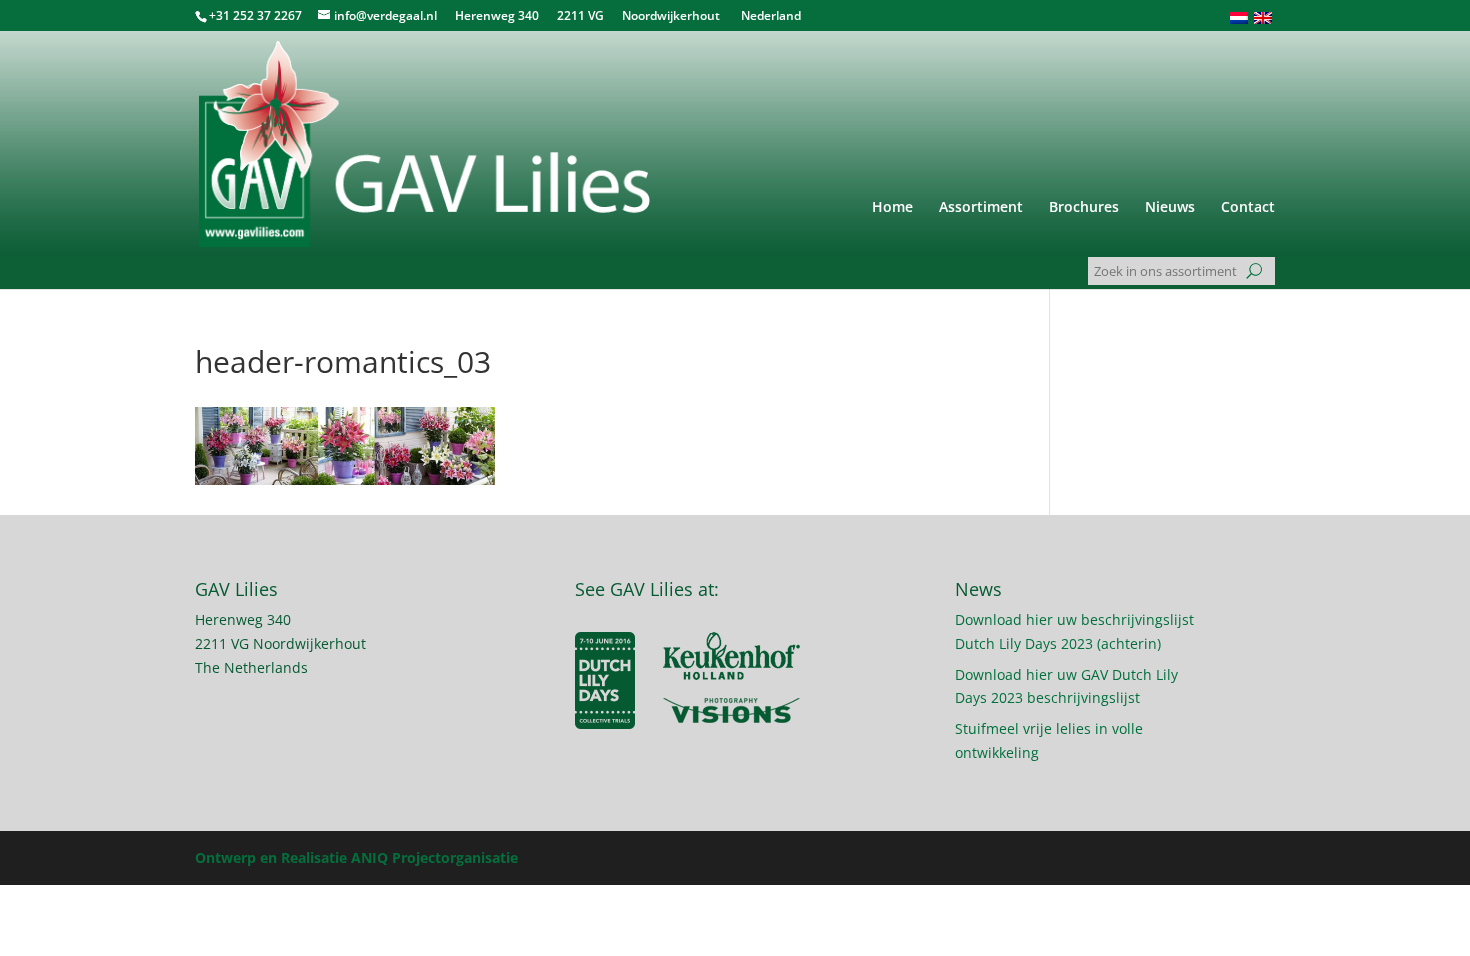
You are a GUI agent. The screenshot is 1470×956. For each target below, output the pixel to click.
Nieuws (1170, 208)
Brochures (1084, 208)
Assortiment (981, 208)
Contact (1248, 208)
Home (892, 208)
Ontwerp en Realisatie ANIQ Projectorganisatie (356, 857)
